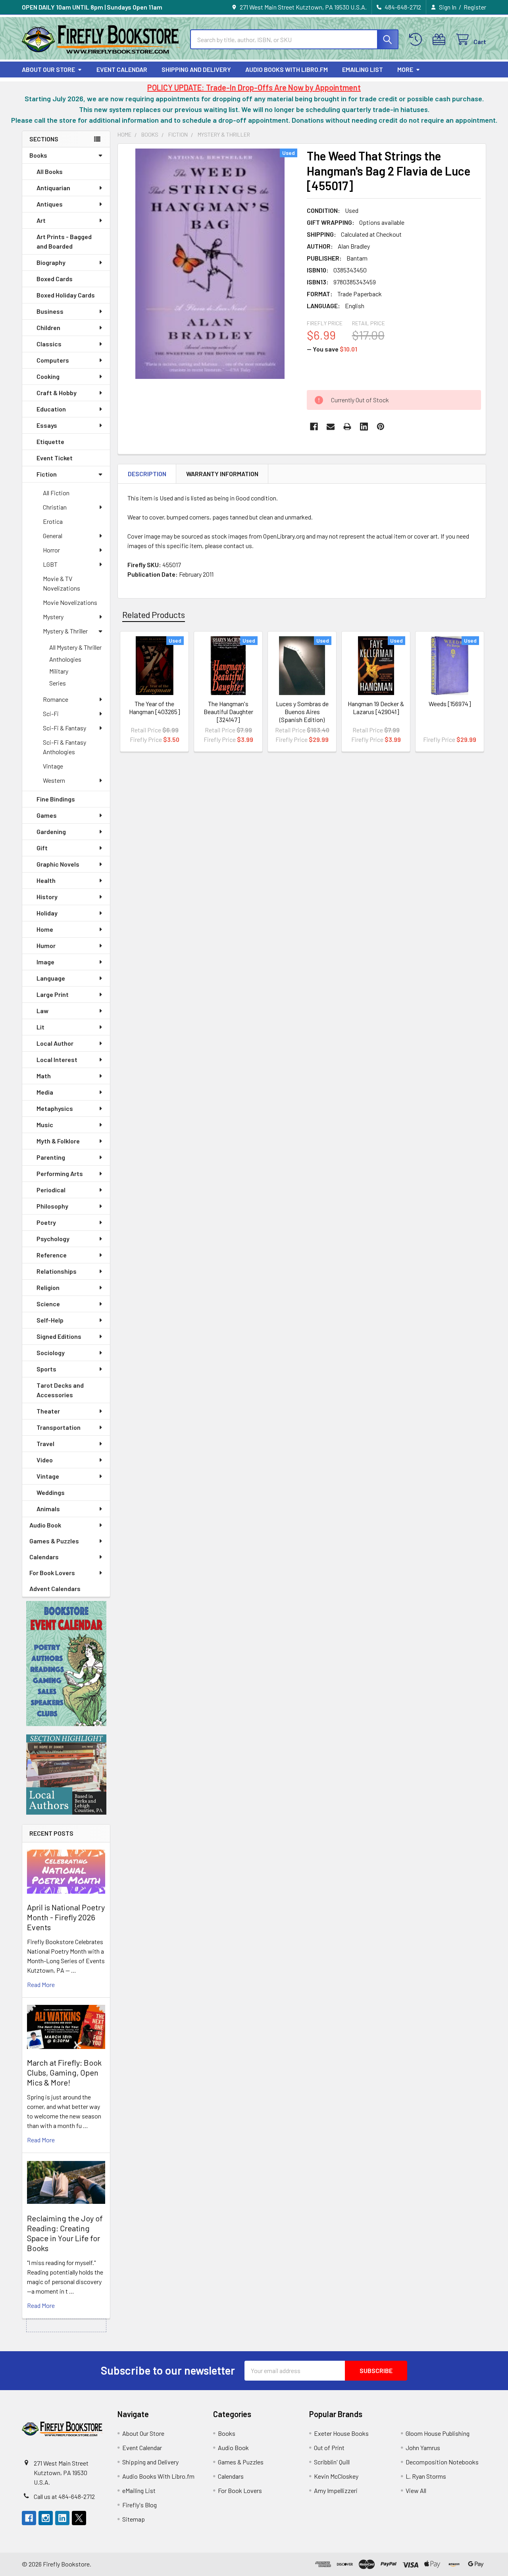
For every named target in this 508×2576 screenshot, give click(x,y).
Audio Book (45, 1525)
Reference (52, 1255)
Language (51, 978)
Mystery (53, 617)
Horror (51, 550)
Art (41, 220)
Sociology (51, 1353)
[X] (79, 2518)
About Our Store (48, 69)
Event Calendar (122, 69)
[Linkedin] (364, 427)
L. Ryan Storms (426, 2476)
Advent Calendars (55, 1588)
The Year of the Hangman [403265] (155, 708)
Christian (55, 507)
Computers (53, 360)
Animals (48, 1509)
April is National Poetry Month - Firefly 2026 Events (66, 1917)
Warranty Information (222, 474)
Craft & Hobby (57, 393)
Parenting (51, 1157)
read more (41, 1984)
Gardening (51, 831)
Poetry (46, 1222)
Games (47, 815)
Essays (47, 425)
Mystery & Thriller (65, 631)
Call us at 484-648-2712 (64, 2496)
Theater (48, 1411)
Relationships (57, 1271)
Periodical (51, 1190)
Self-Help (50, 1320)
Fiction (47, 474)
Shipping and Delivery (196, 69)
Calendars (44, 1557)
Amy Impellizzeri (336, 2490)
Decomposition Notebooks (442, 2462)
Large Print (53, 994)
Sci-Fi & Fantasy (64, 728)
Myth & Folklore (58, 1141)
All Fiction (56, 493)
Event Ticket (55, 458)
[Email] (331, 427)
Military (59, 671)
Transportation (59, 1427)
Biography (51, 262)
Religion (48, 1287)
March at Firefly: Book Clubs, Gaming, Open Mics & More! (64, 2072)
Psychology (53, 1239)
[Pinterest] (381, 427)
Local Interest (57, 1059)
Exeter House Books (341, 2433)
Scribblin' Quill (332, 2462)
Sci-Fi (51, 714)
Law (42, 1011)
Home (45, 929)
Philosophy (52, 1206)
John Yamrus (423, 2448)
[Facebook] (314, 427)
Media (45, 1092)
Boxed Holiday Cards (66, 295)
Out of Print (329, 2448)
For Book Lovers (52, 1573)
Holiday (47, 913)
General (53, 536)
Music (45, 1125)
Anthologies (65, 659)
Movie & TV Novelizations (62, 583)
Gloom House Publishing (438, 2433)
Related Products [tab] (154, 614)
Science (48, 1304)
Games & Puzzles (54, 1541)
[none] (210, 264)
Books (38, 155)
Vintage (53, 766)
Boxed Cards (55, 279)
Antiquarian (53, 188)
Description (147, 474)
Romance (56, 699)
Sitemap (134, 2519)
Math (44, 1076)
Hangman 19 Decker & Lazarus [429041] (376, 708)
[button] (66, 1664)
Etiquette (50, 441)
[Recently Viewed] (417, 40)
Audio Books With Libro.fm (287, 69)
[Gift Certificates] (441, 40)
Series (58, 683)
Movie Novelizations (70, 602)
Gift (42, 848)
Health (46, 880)
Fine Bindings (56, 799)
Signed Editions (59, 1336)
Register (475, 7)
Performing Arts (60, 1173)
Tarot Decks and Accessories (60, 1390)
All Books (50, 171)
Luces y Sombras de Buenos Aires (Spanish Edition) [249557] (302, 715)
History (47, 897)
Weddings (51, 1492)
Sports (46, 1369)
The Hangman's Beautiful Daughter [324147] (228, 712)
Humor (46, 945)
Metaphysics (55, 1108)
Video (45, 1460)
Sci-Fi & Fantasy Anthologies (64, 747)
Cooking (48, 376)
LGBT (50, 564)
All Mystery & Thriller (75, 647)
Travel (45, 1443)
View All (416, 2490)
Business (50, 311)
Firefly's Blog (140, 2505)
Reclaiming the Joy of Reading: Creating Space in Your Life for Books (65, 2233)
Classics (49, 344)
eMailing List (363, 69)
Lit (40, 1027)
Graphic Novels (58, 864)
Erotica (53, 521)
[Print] (347, 427)
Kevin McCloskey (336, 2476)
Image (45, 962)
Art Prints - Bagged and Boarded (64, 241)
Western (54, 780)
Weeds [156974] (450, 704)
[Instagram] (46, 2518)
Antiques (50, 204)
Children (48, 327)
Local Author (55, 1043)
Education (51, 409)
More (405, 69)
